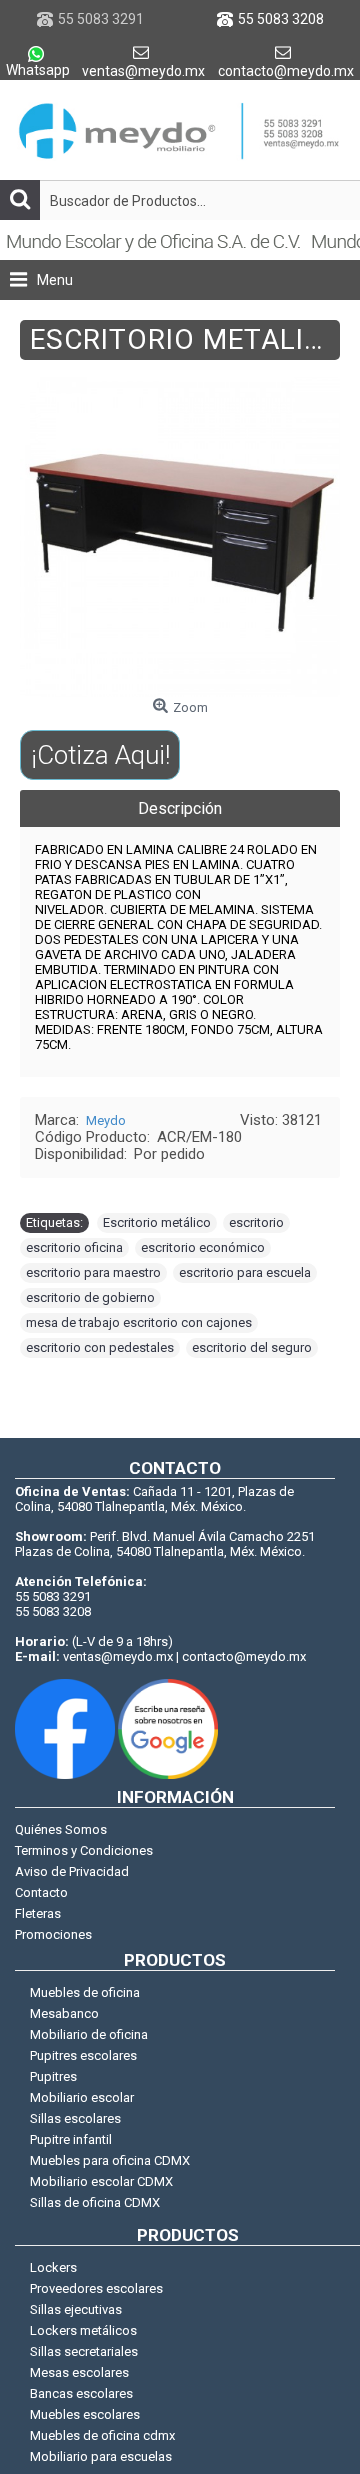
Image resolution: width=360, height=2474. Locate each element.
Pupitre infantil (71, 2139)
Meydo (106, 1120)
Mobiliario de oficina (89, 2034)
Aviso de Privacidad (72, 1871)
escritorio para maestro (93, 1272)
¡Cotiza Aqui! (100, 755)
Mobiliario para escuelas (101, 2456)
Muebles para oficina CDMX (110, 2160)
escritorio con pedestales (100, 1347)
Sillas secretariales (84, 2351)
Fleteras (38, 1913)
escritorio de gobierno (90, 1297)
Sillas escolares (75, 2118)
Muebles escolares (85, 2414)
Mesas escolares (79, 2372)
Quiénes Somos (61, 1829)
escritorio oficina (74, 1247)
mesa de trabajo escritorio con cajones (139, 1322)
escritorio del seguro (252, 1347)
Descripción (180, 808)
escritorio (256, 1222)
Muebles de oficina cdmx (102, 2435)
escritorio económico (203, 1247)
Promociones (53, 1934)
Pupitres (53, 2076)
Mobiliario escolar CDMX (101, 2181)
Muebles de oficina (85, 1992)
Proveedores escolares (96, 2288)
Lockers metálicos (83, 2330)
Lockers (53, 2267)
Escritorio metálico (157, 1222)
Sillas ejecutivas (76, 2309)
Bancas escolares (81, 2393)
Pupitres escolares (83, 2055)
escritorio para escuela (245, 1272)
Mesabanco (64, 2013)
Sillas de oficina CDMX (95, 2202)
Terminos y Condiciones (84, 1850)
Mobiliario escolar (82, 2097)
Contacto (41, 1892)
